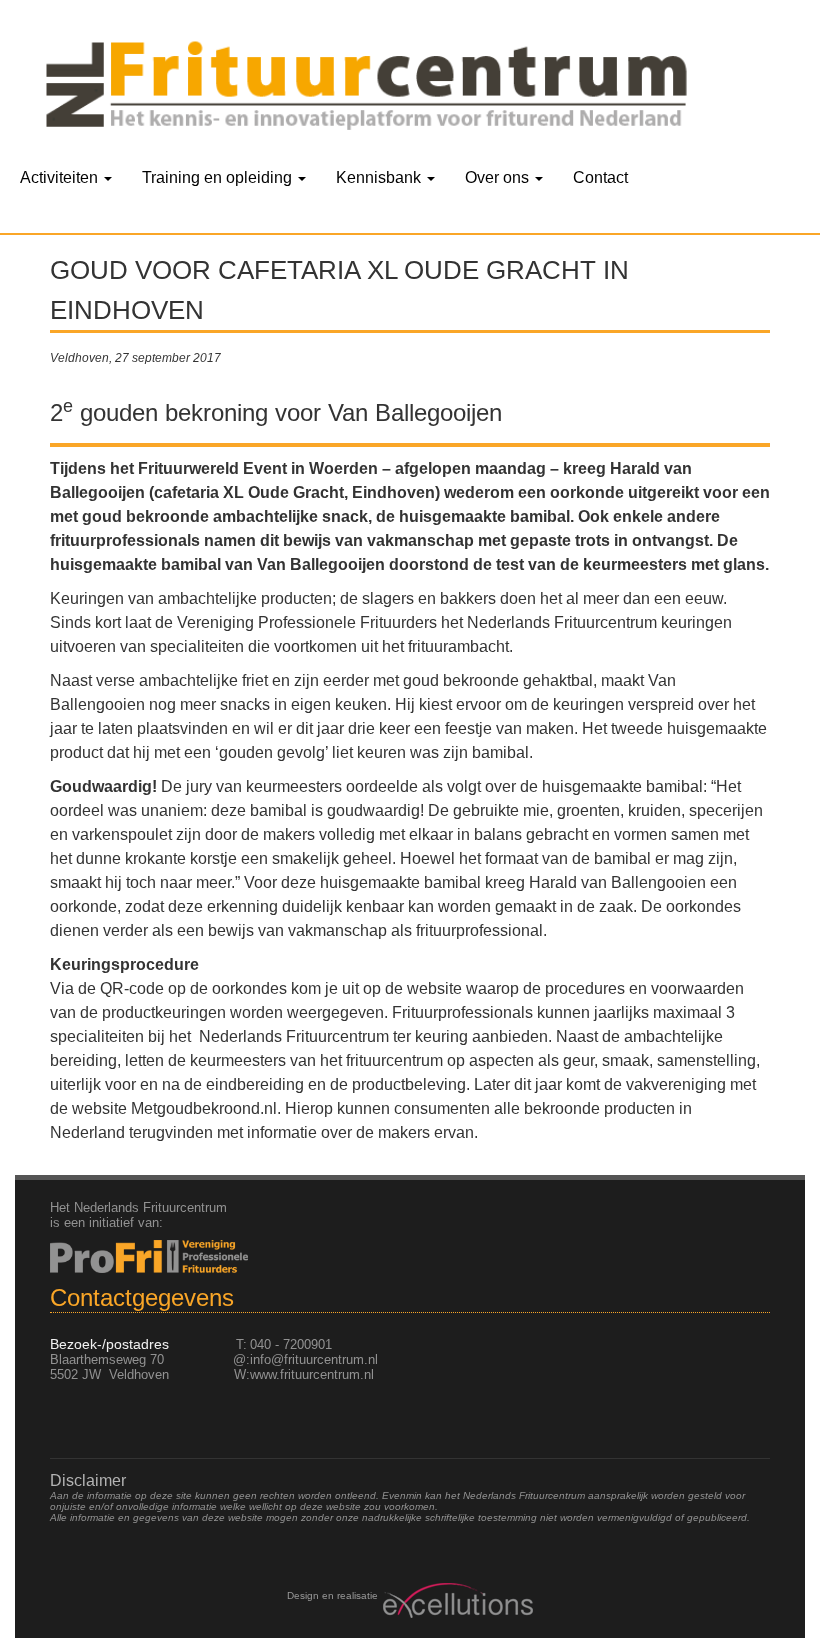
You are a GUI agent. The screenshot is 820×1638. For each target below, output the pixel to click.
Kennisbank (380, 177)
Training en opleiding (219, 177)
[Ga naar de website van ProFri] (410, 1256)
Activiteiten (61, 177)
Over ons (499, 177)
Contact (600, 177)
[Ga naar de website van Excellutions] (455, 1600)
